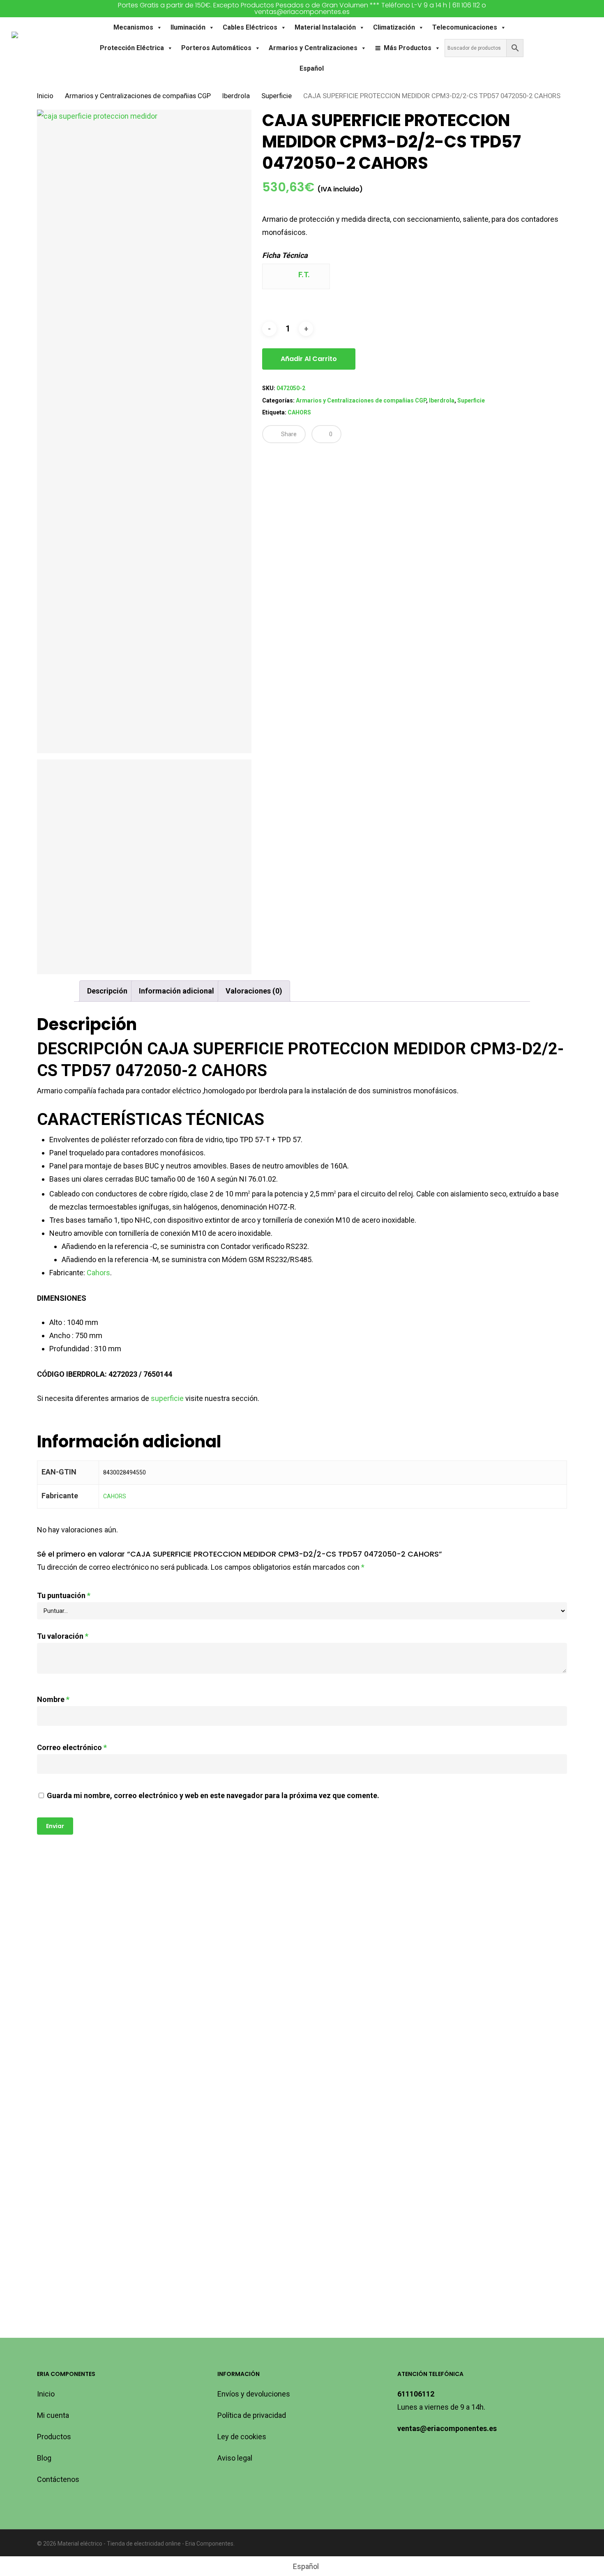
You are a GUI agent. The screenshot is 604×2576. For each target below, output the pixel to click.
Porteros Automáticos (216, 48)
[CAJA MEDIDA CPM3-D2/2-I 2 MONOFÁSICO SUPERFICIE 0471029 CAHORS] (504, 1971)
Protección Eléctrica (132, 48)
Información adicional (176, 991)
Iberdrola (236, 96)
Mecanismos (133, 27)
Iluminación (188, 27)
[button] (69, 2097)
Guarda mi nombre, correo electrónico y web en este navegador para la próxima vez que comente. (213, 1795)
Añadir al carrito (309, 359)
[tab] (107, 991)
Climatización (394, 27)
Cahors (98, 1273)
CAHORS (299, 412)
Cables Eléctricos (250, 27)
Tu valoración (63, 1636)
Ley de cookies (242, 2437)
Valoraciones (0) (254, 991)
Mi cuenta (53, 2415)
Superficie (277, 96)
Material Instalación (325, 27)
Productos (54, 2437)
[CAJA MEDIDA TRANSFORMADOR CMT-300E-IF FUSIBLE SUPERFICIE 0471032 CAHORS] (369, 1971)
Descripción (107, 991)
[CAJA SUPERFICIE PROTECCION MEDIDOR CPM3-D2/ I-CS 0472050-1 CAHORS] (99, 2177)
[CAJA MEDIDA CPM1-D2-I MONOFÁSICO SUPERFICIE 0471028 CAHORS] (234, 1971)
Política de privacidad (252, 2415)
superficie (167, 1398)
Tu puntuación (64, 1595)
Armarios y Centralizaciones (313, 48)
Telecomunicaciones (465, 27)
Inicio (45, 96)
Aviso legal (235, 2458)
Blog (44, 2458)
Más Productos (408, 48)
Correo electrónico (72, 1747)
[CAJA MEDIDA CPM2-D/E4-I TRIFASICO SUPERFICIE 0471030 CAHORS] (99, 1971)
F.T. (303, 275)
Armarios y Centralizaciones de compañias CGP (138, 96)
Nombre (53, 1699)
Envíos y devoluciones (254, 2394)
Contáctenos (58, 2479)
